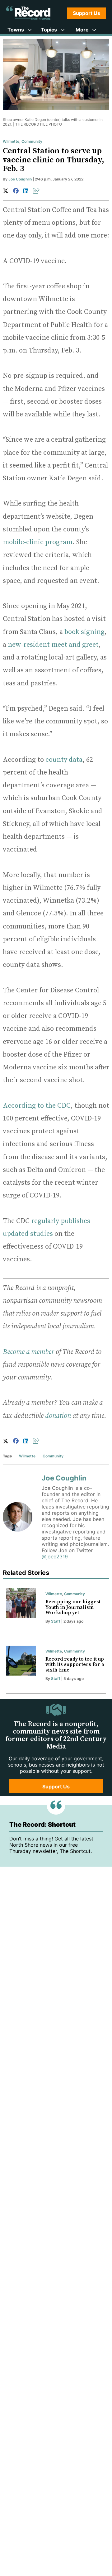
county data (64, 760)
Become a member (28, 1352)
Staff (56, 1621)
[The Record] (28, 13)
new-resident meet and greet (53, 645)
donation (58, 1416)
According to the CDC (37, 1106)
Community (32, 141)
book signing (84, 632)
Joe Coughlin (20, 179)
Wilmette (11, 141)
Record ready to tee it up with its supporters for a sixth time (75, 1665)
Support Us (86, 13)
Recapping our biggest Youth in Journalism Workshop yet (73, 1607)
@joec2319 (55, 1557)
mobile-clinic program (38, 542)
